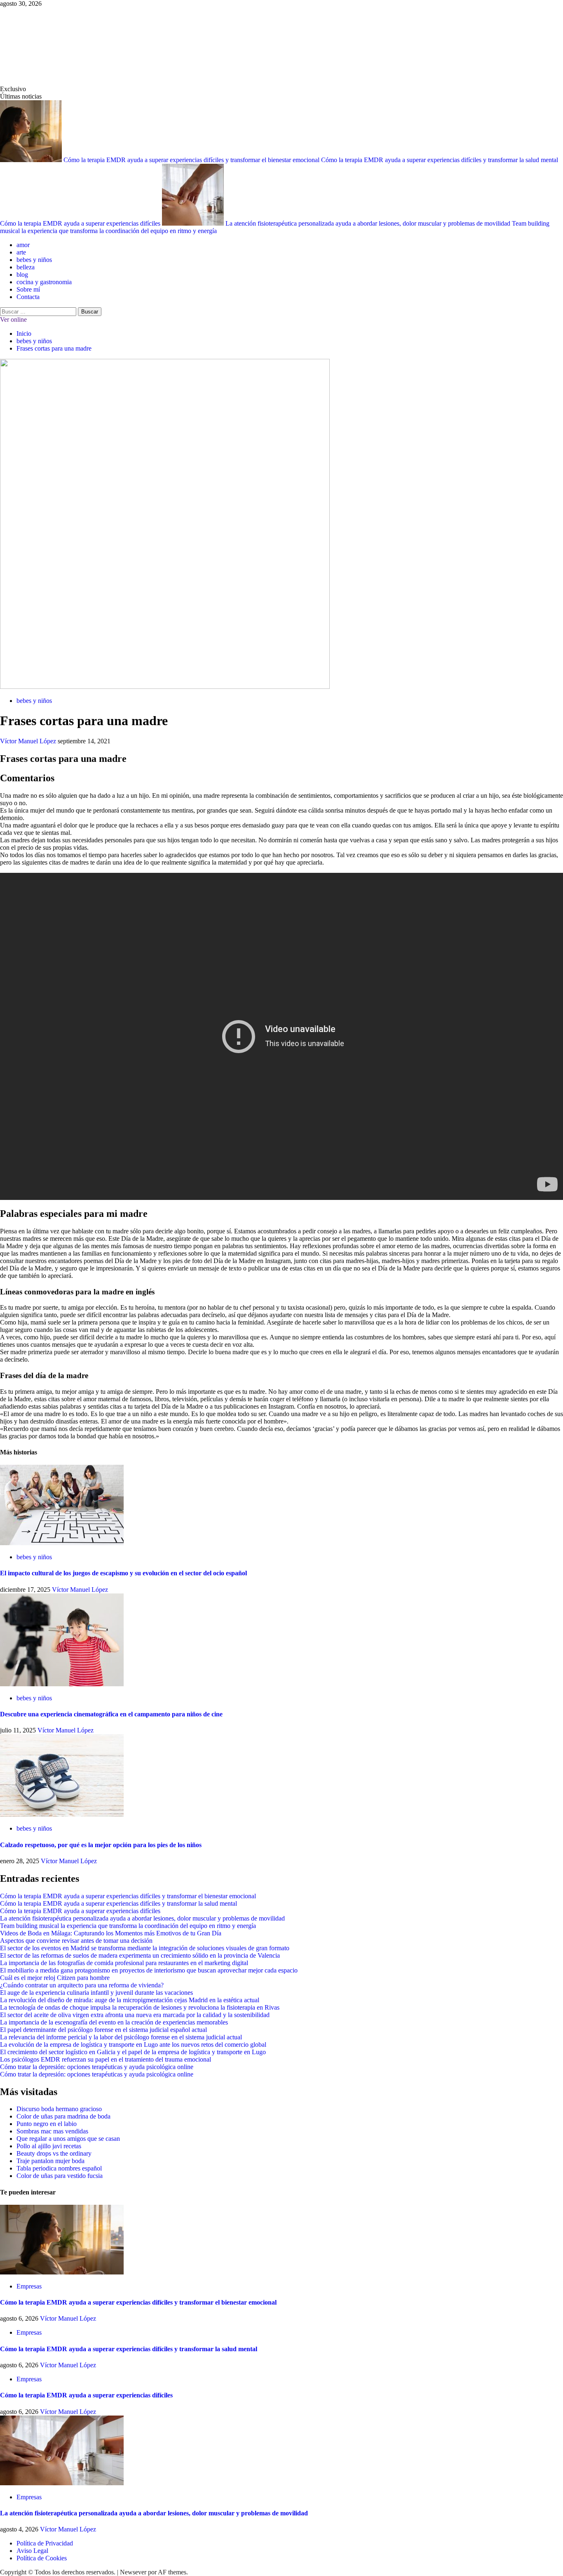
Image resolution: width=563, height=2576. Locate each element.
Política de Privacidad (45, 2543)
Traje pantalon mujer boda (50, 2161)
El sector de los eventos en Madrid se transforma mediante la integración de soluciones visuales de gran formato (145, 1948)
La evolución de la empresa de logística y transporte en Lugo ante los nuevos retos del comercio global (133, 2045)
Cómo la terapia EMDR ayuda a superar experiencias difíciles (81, 223)
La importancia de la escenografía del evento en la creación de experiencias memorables (114, 2022)
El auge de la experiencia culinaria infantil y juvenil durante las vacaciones (96, 1993)
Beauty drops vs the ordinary (54, 2153)
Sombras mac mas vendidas (52, 2131)
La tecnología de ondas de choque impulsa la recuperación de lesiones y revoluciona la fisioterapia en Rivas (140, 2007)
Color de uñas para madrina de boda (63, 2116)
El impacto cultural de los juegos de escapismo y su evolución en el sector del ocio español (123, 1573)
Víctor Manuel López (29, 741)
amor (23, 245)
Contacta (28, 297)
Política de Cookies (42, 2558)
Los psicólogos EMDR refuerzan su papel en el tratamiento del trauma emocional (106, 2059)
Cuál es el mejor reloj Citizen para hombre (55, 1978)
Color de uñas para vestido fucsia (60, 2176)
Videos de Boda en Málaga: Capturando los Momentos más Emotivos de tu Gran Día (111, 1933)
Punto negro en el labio (47, 2124)
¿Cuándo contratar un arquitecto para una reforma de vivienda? (82, 1985)
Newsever (133, 2572)
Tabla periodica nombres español (59, 2168)
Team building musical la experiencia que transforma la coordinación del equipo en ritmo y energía (128, 1926)
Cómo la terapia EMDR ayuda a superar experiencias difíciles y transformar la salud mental (440, 160)
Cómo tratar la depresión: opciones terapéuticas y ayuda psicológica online (97, 2067)
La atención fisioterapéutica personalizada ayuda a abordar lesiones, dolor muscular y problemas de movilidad (369, 223)
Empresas (29, 2286)
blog (22, 275)
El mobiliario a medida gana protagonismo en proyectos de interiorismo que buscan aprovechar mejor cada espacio (149, 1970)
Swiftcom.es (62, 46)
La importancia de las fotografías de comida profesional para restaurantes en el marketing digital (124, 1963)
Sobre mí (28, 289)
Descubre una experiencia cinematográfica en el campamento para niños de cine (111, 1714)
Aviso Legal (32, 2551)
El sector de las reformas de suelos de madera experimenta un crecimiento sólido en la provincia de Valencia (140, 1955)
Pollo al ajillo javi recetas (49, 2146)
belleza (26, 267)
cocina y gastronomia (44, 282)
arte (21, 252)
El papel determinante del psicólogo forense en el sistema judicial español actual (103, 2030)
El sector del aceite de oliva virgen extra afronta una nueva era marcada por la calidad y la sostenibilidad (135, 2015)
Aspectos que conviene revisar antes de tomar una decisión (76, 1941)
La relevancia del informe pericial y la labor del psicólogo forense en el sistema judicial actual (121, 2037)
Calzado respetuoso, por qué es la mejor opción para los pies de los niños (101, 1845)
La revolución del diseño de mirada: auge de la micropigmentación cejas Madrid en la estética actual (130, 2000)
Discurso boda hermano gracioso (59, 2109)
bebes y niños (34, 260)
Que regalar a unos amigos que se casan (68, 2139)
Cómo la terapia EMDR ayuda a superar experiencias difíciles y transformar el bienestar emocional (192, 160)
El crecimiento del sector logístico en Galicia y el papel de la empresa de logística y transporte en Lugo (133, 2052)
